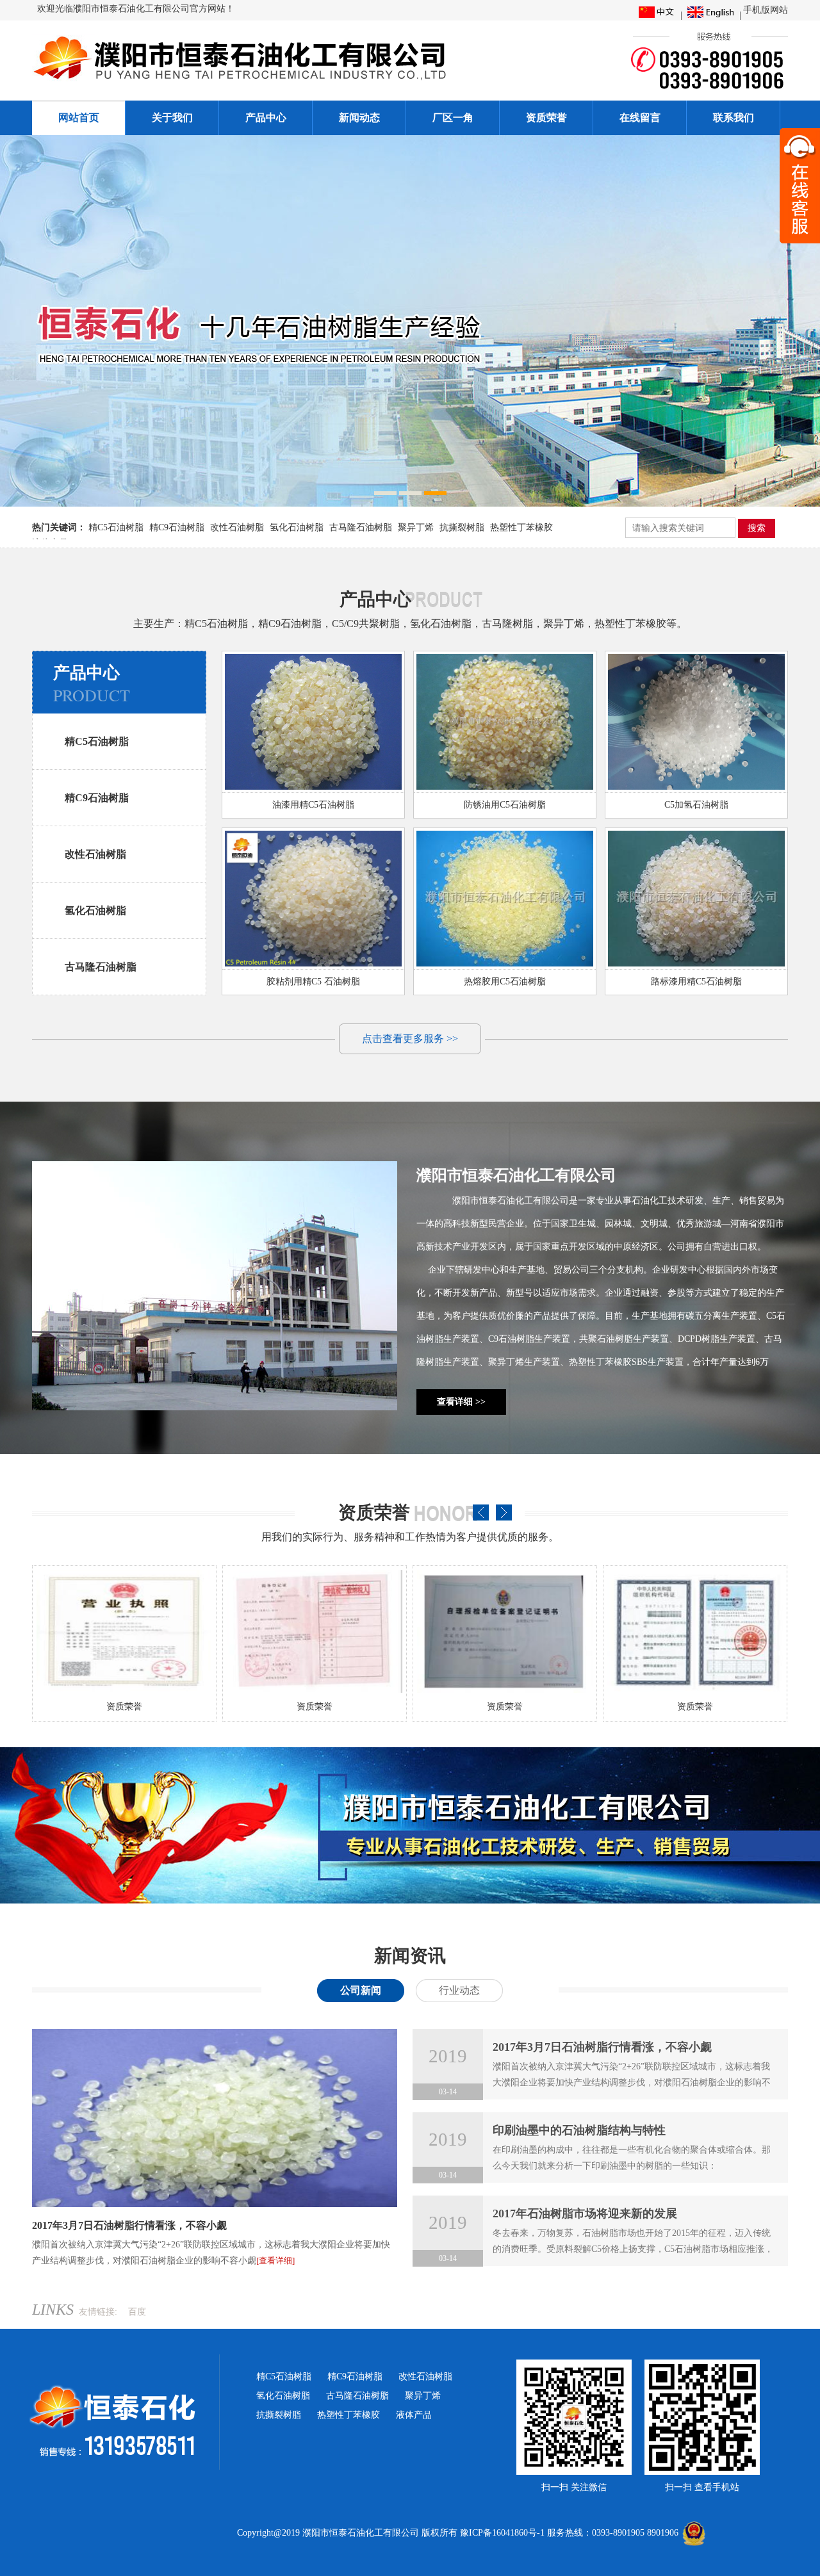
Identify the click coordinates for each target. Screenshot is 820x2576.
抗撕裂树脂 (462, 527)
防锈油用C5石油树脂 (505, 805)
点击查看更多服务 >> (410, 1039)
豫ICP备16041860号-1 (502, 2533)
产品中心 (266, 118)
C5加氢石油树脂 (696, 805)
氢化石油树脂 (297, 527)
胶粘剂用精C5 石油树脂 (313, 982)
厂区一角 (453, 118)
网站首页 (79, 118)
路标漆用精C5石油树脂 (696, 982)
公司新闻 (361, 1990)
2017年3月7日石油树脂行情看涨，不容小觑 (129, 2225)
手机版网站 (766, 10)
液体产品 (414, 2415)
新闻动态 (359, 118)
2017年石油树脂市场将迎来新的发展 (585, 2213)
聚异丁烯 (416, 527)
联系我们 (734, 118)
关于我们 (172, 118)
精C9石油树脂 (177, 527)
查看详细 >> (461, 1402)
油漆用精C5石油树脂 (313, 805)
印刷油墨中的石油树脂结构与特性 (579, 2130)
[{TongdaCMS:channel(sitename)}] (278, 82)
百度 (137, 2312)
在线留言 (640, 118)
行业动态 (459, 1990)
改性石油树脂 (237, 527)
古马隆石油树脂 (361, 527)
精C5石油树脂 (116, 527)
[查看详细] (275, 2261)
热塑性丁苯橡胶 (521, 527)
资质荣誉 (546, 118)
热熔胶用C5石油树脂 (505, 982)
